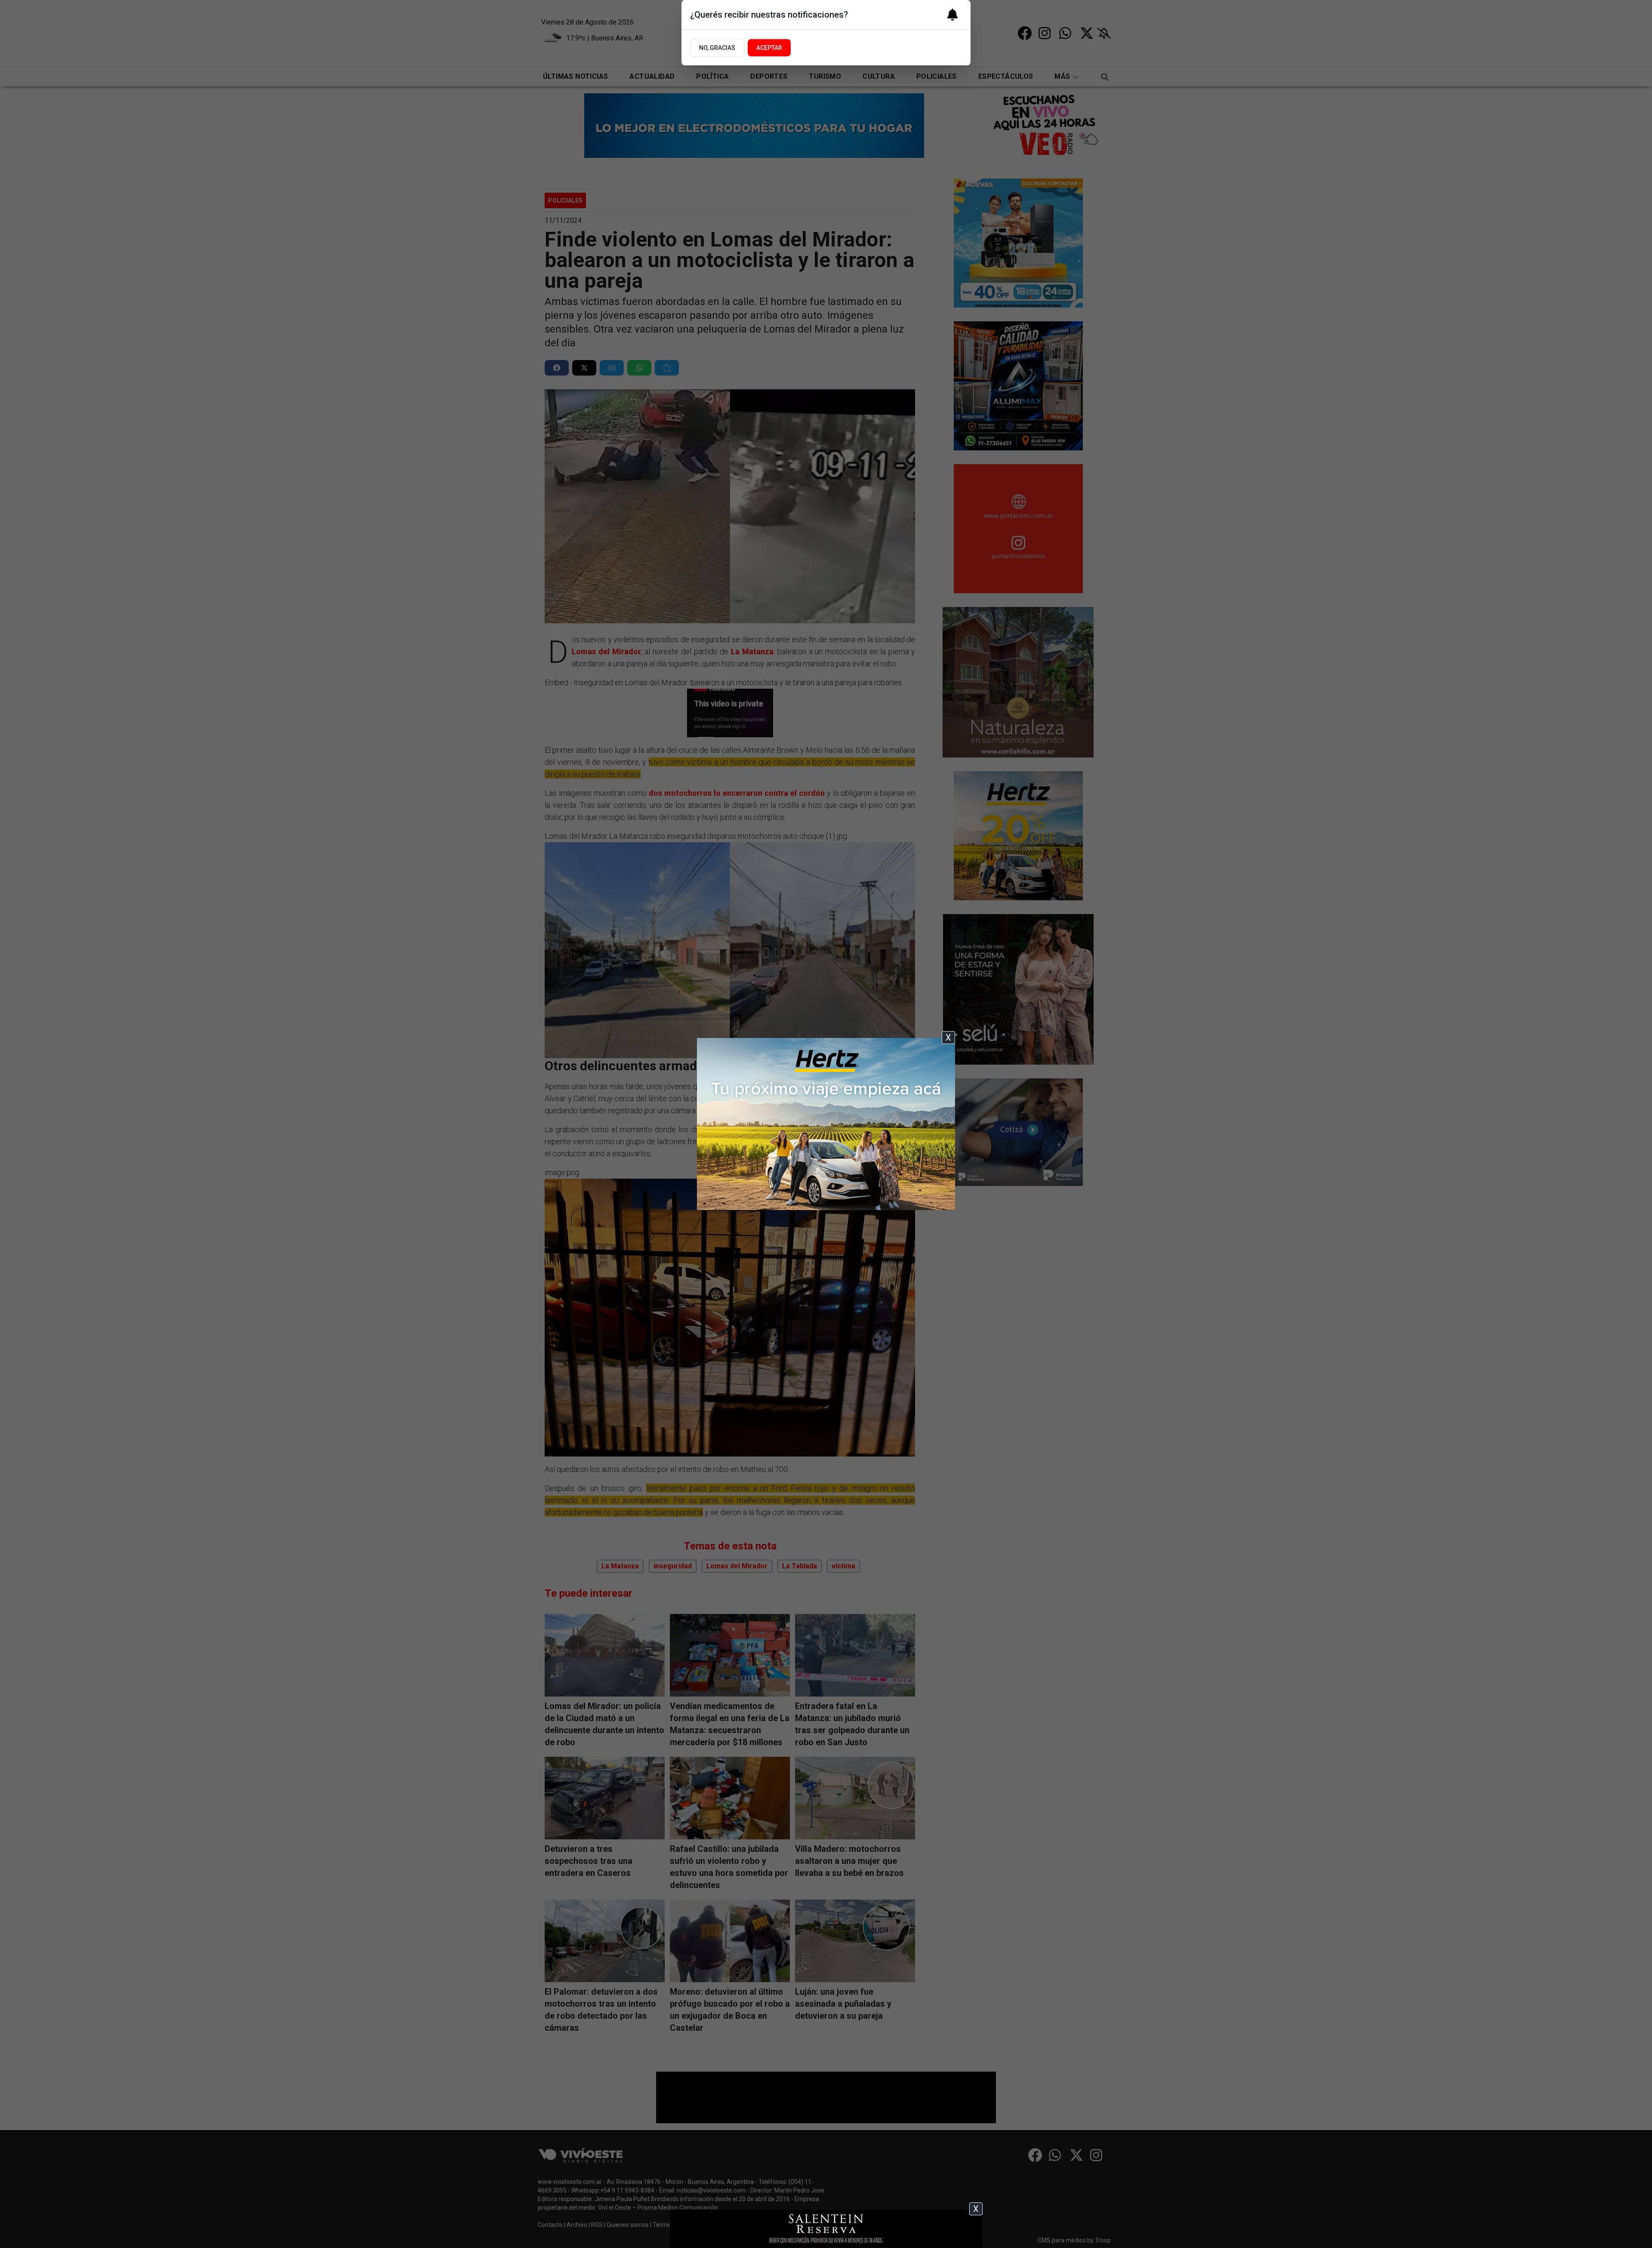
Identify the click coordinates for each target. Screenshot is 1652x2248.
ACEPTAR (769, 48)
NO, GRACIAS (717, 48)
